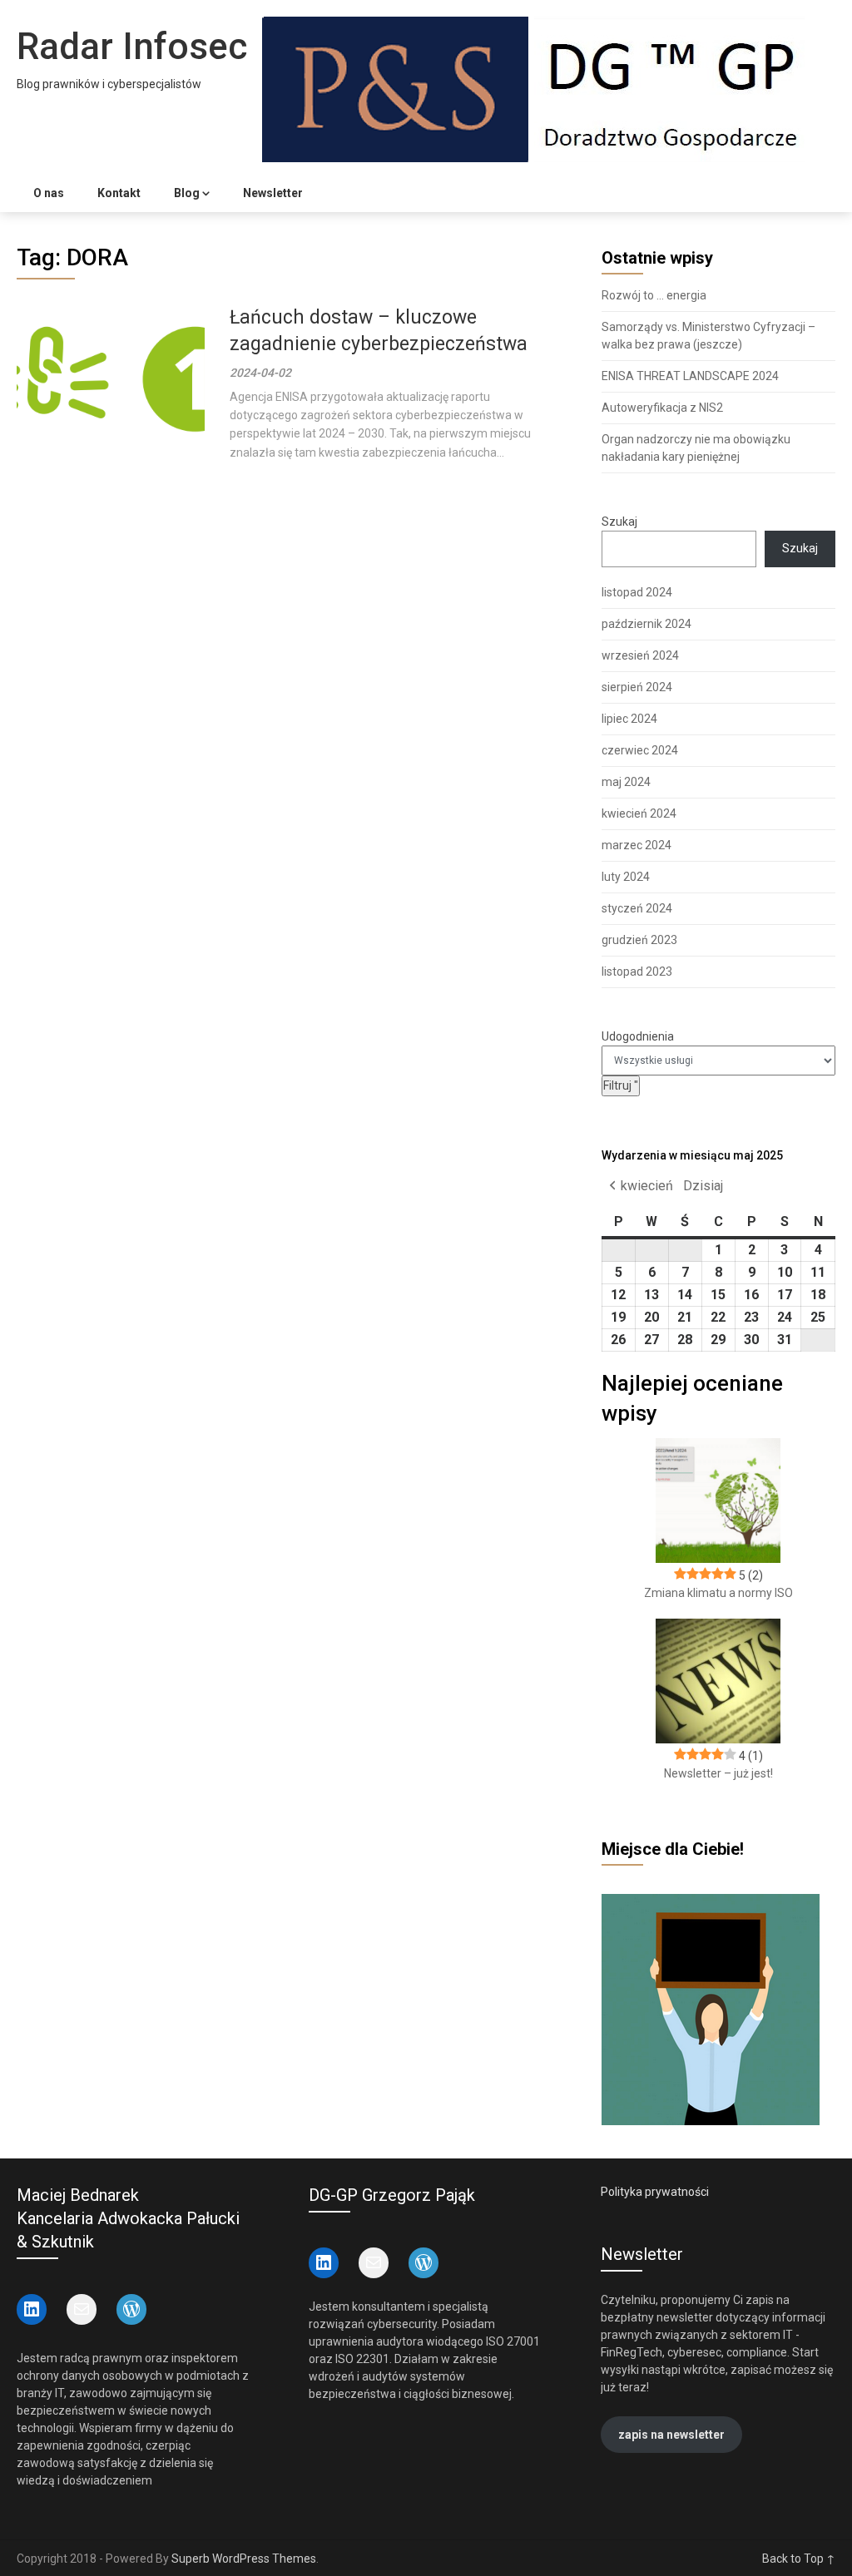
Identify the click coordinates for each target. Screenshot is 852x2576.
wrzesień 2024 (640, 655)
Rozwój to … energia (654, 295)
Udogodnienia (638, 1036)
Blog (187, 193)
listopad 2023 (637, 972)
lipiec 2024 (629, 719)
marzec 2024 (637, 845)
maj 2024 (626, 782)
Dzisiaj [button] (703, 1186)
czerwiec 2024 (640, 750)
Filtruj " (622, 1085)
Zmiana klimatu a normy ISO (718, 1593)
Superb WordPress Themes (244, 2559)
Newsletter (273, 193)
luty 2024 (626, 877)
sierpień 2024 (637, 687)
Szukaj (619, 522)
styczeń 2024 (637, 908)
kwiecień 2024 (639, 813)
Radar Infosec (132, 47)
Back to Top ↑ (799, 2559)
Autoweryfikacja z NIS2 (662, 408)
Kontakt (119, 193)
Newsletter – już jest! (718, 1773)
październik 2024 (646, 624)
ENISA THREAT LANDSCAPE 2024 (690, 376)
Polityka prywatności (655, 2192)
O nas (49, 193)
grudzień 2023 (639, 940)
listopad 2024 (637, 592)
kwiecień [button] (647, 1186)
